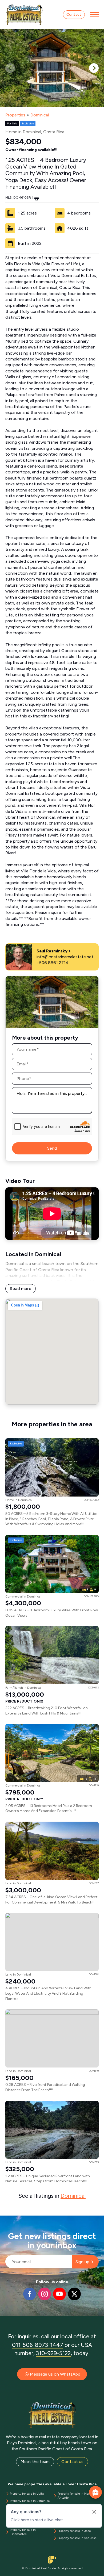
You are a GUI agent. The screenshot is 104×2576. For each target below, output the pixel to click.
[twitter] (74, 2294)
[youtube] (59, 2294)
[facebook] (30, 2294)
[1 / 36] (52, 68)
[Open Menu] (94, 15)
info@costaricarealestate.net (65, 957)
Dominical (40, 115)
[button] (94, 68)
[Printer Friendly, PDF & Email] (37, 198)
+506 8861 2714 (53, 963)
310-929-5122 (53, 2353)
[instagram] (45, 2294)
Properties (15, 115)
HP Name (6, 2220)
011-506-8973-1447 (38, 2345)
